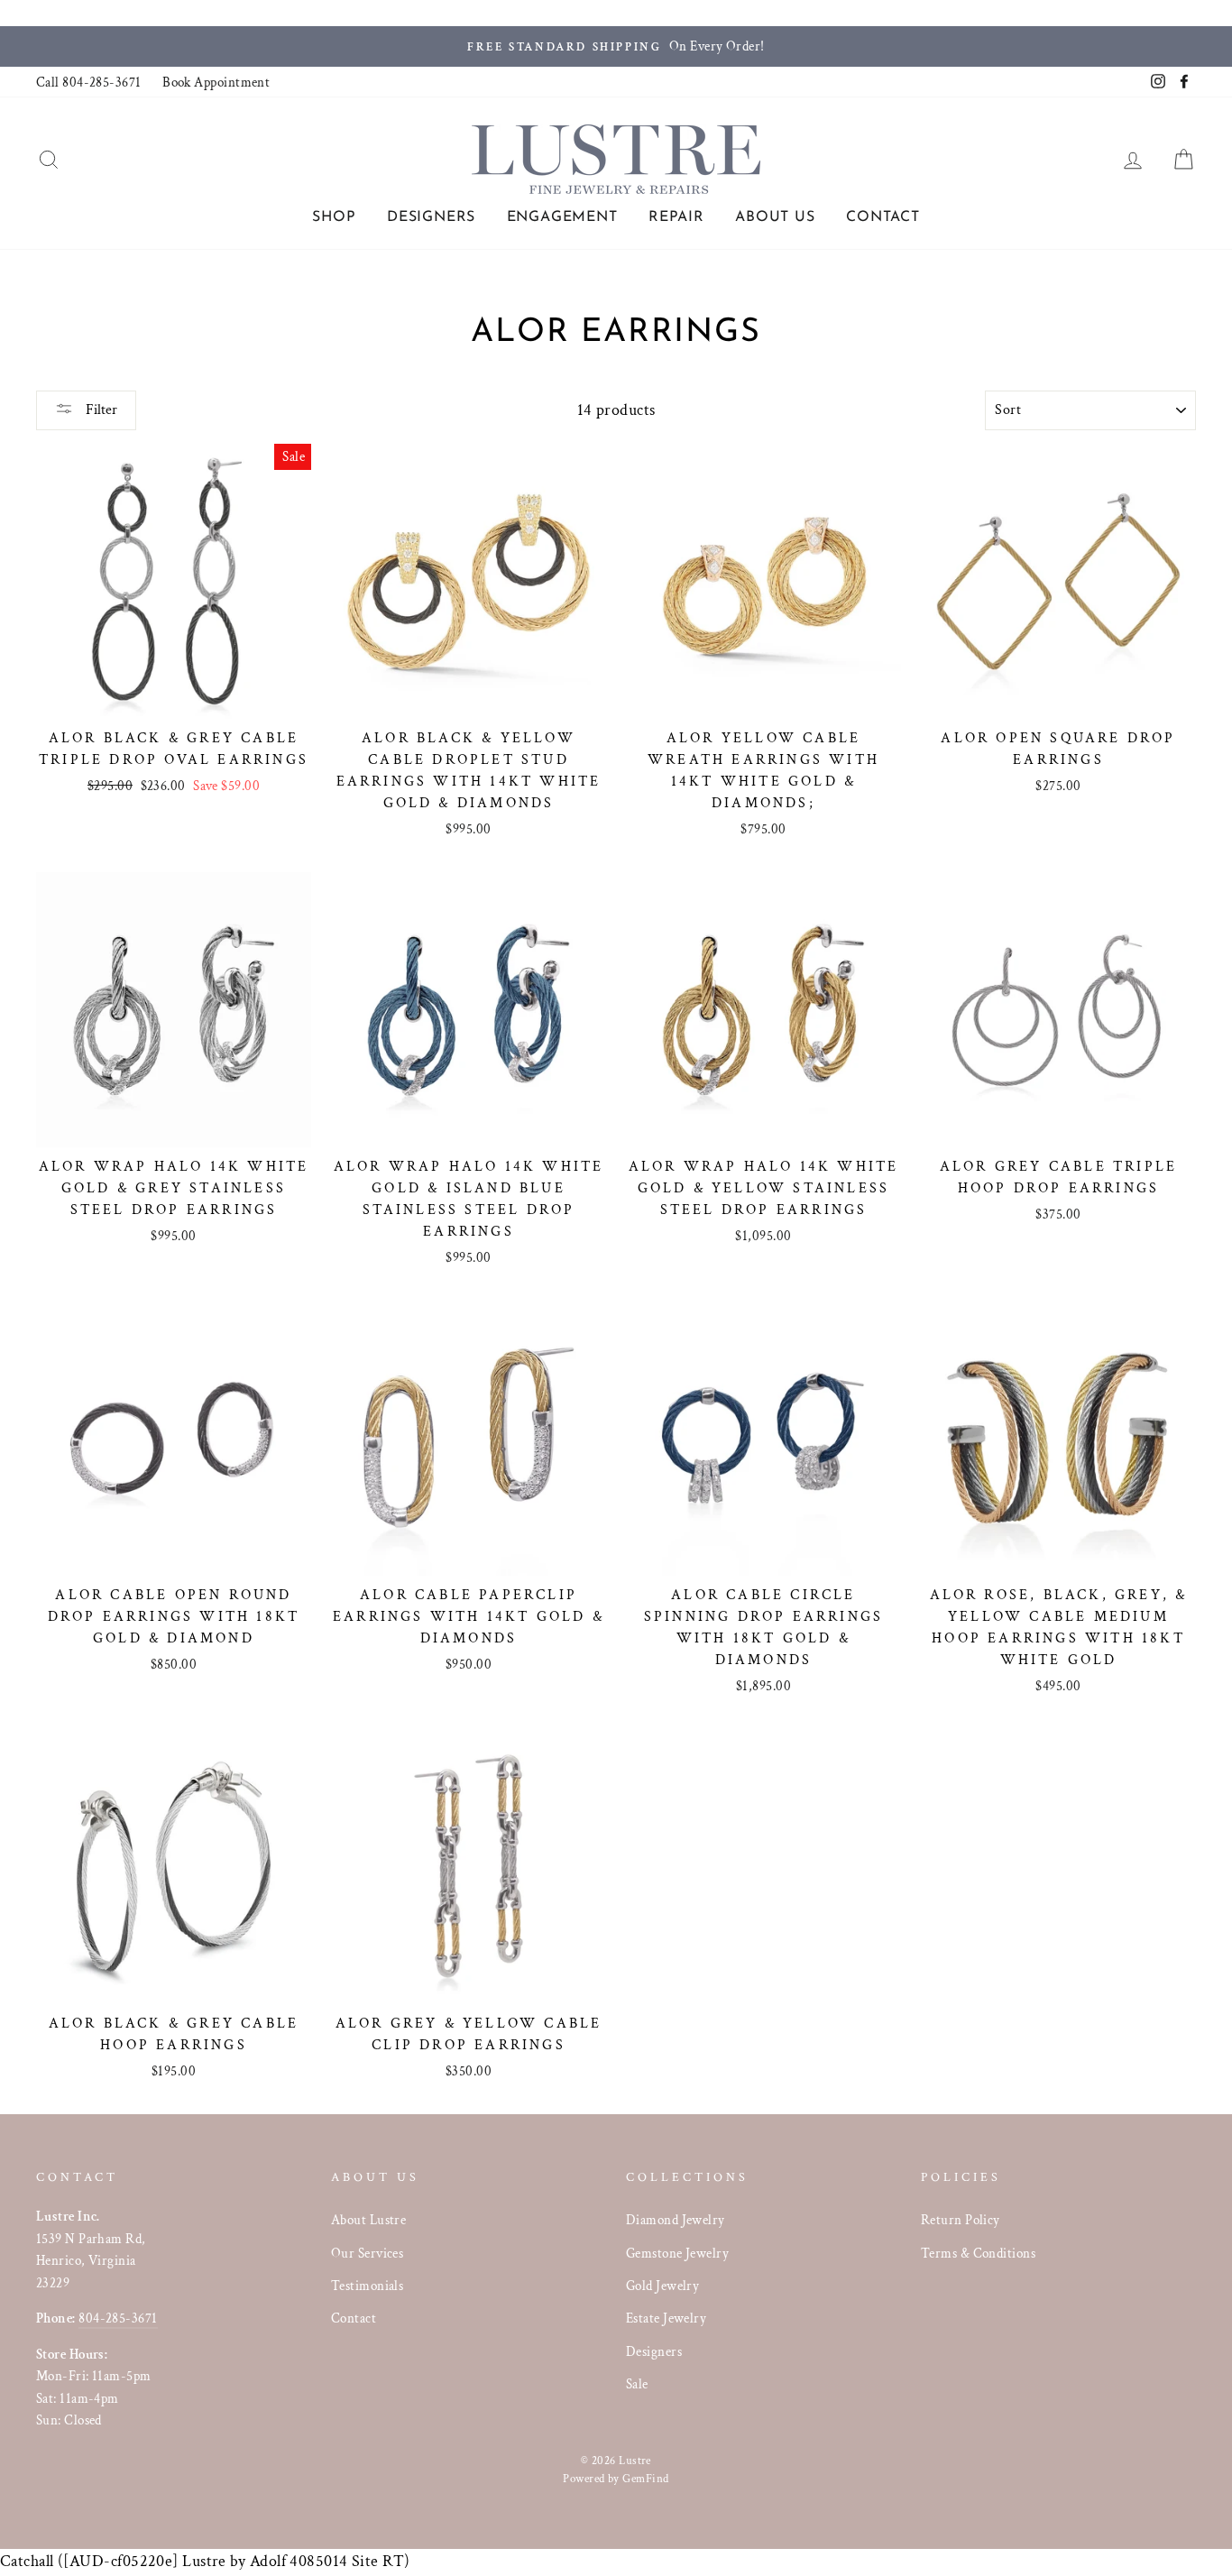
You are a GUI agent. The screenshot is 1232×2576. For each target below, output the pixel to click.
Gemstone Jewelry (677, 2253)
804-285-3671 (118, 2318)
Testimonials (367, 2286)
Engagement (562, 217)
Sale (637, 2384)
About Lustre (368, 2220)
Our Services (367, 2253)
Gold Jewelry (662, 2286)
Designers (431, 217)
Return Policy (961, 2220)
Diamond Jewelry (676, 2220)
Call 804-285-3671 (89, 82)
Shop (334, 217)
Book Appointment (216, 82)
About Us (775, 217)
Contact (883, 217)
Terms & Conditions (978, 2253)
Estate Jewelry (666, 2318)
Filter (100, 410)
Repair (676, 217)
